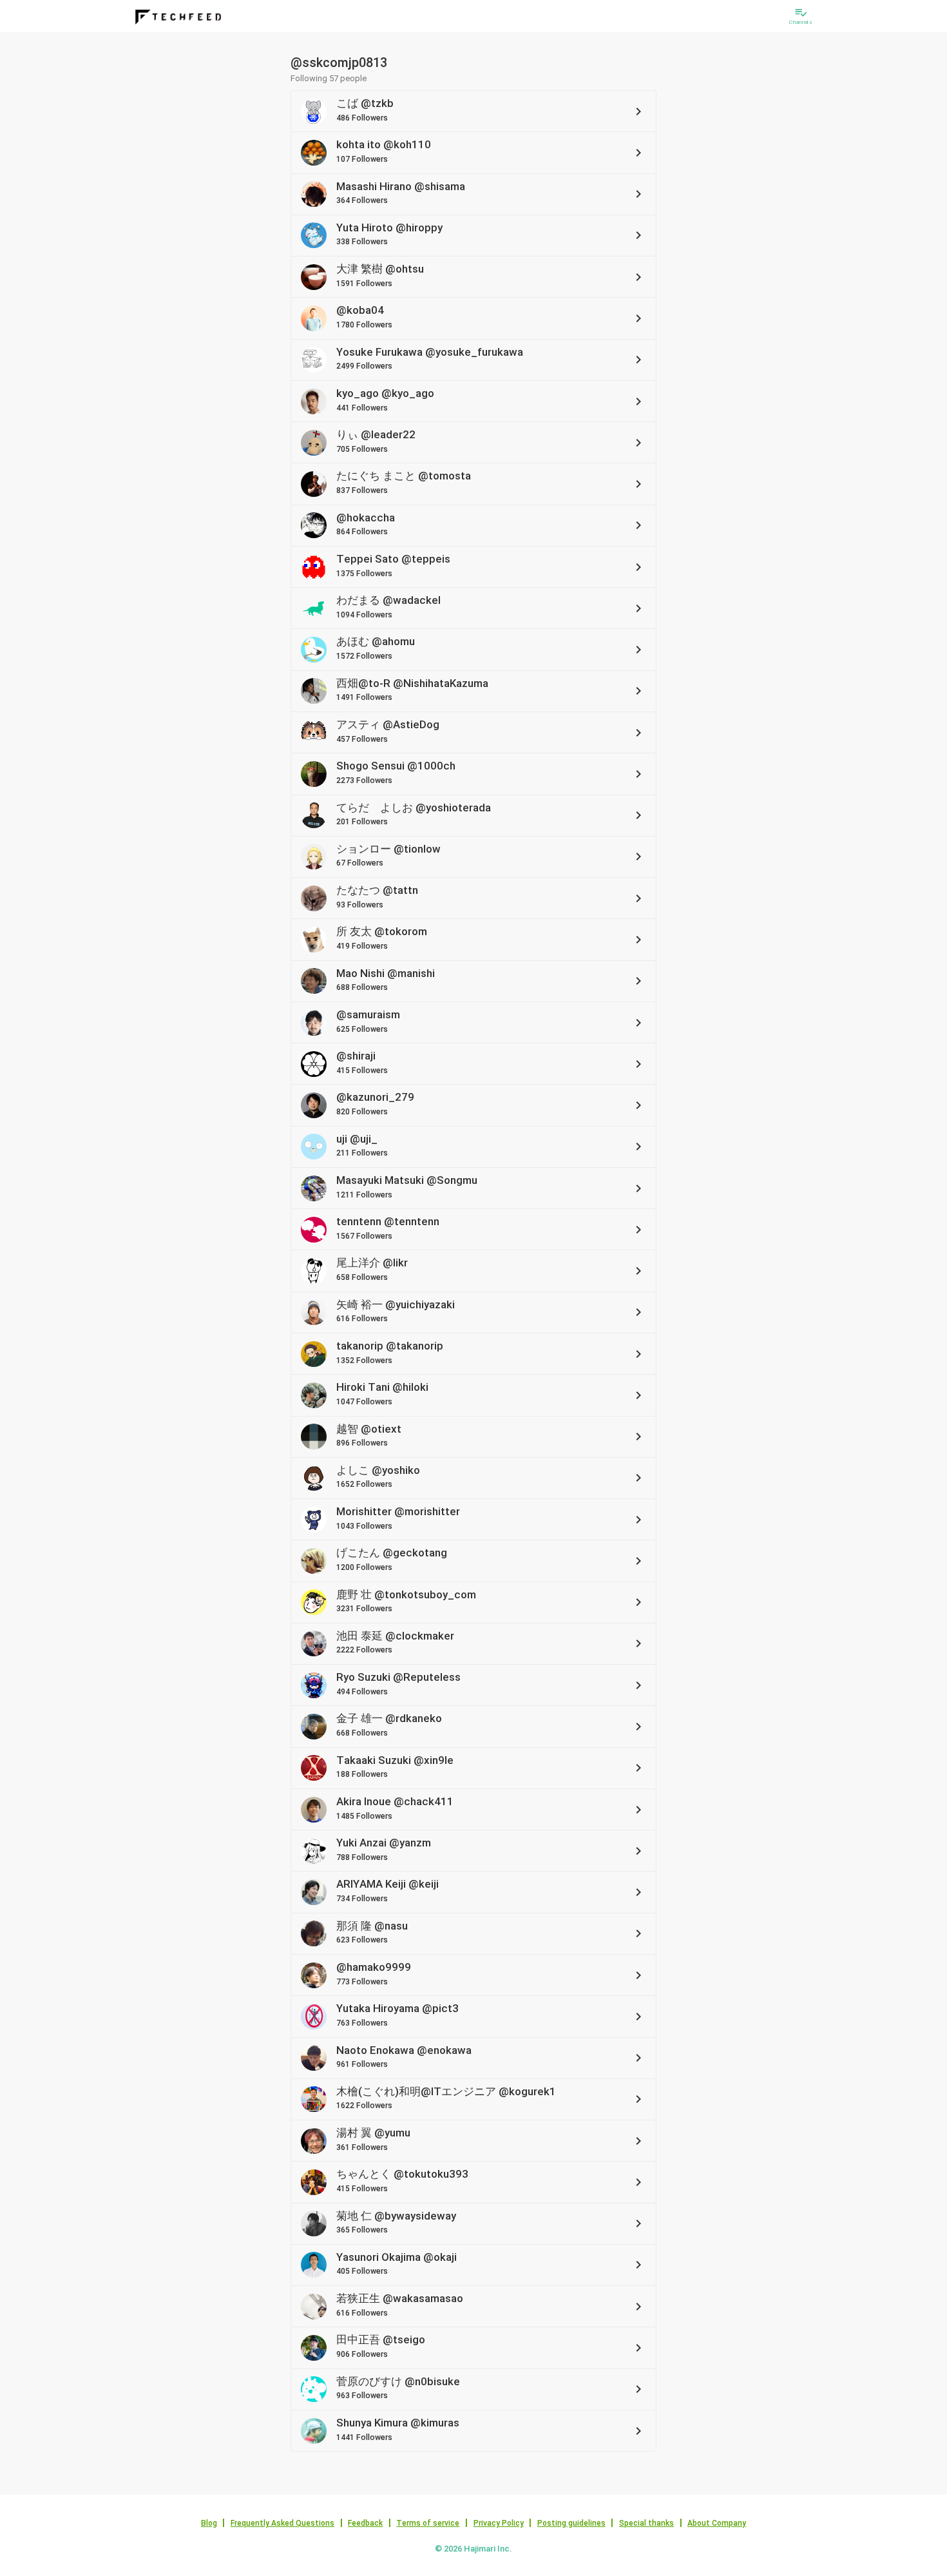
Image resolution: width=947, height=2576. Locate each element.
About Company (717, 2523)
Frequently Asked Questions (282, 2523)
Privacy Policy (499, 2523)
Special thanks (646, 2523)
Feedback (365, 2523)
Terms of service (428, 2523)
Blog (209, 2523)
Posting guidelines (571, 2523)
